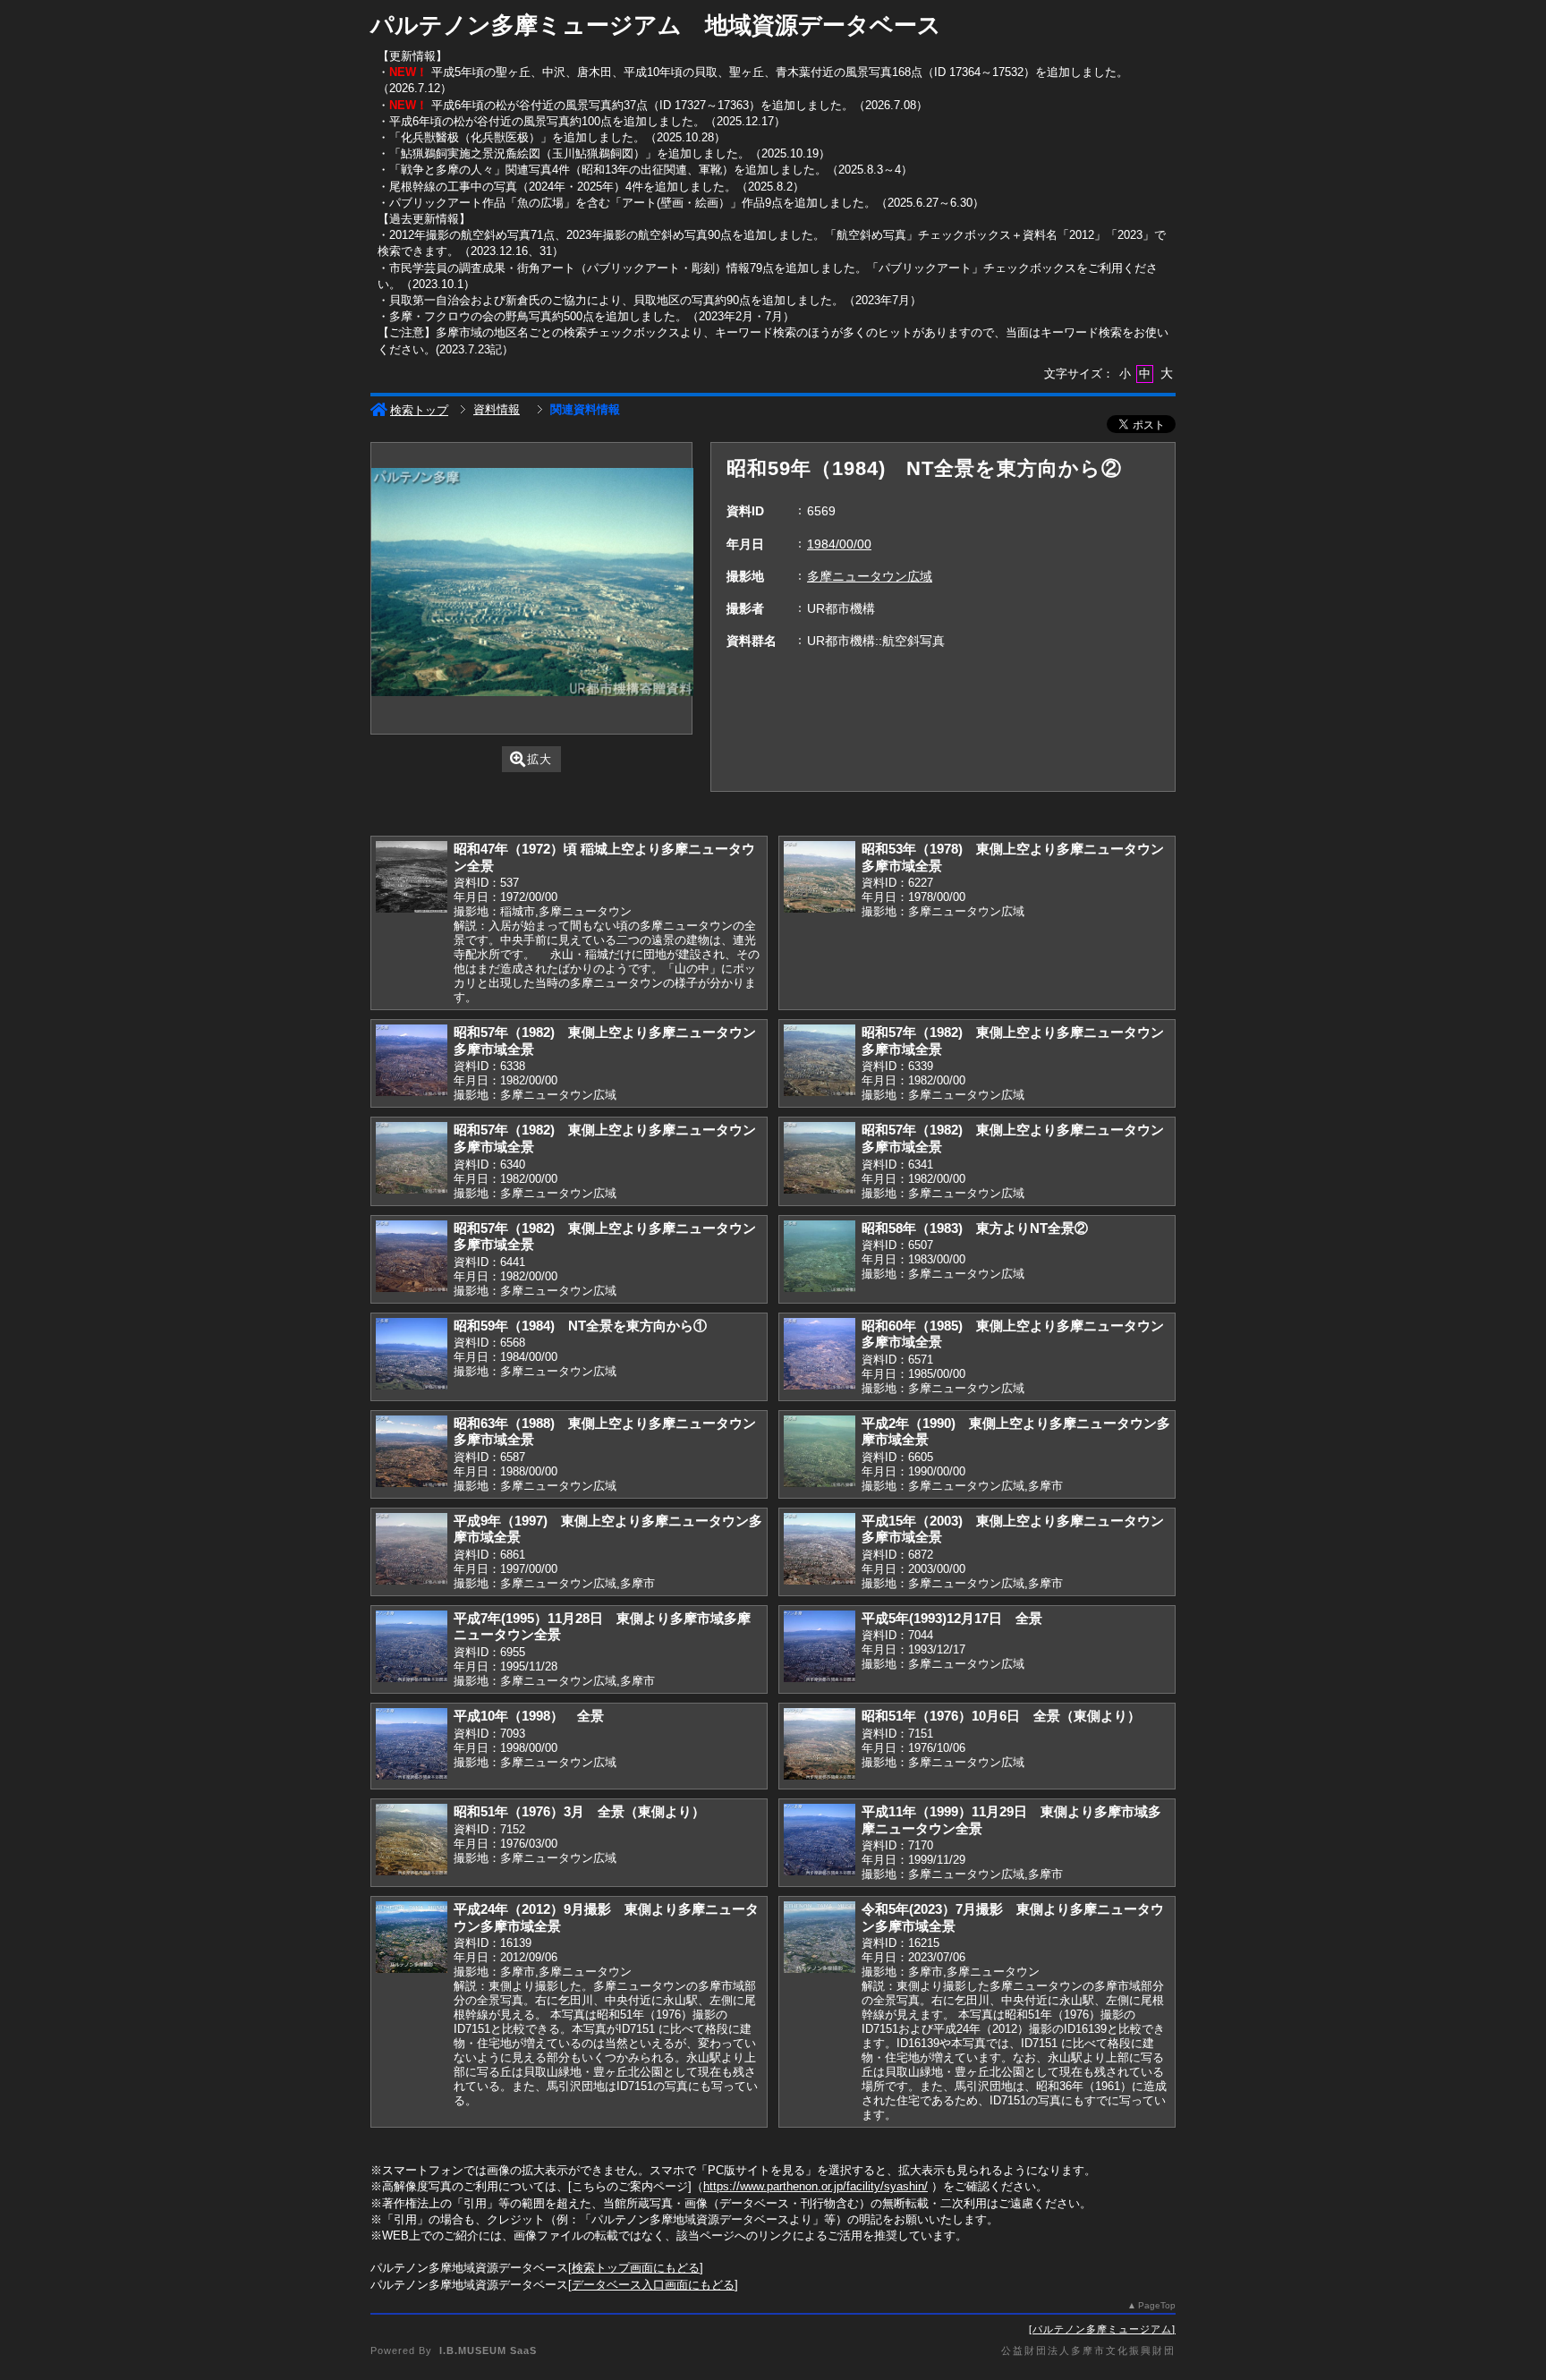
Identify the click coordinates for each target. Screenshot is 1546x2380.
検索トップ (419, 410)
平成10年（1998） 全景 (529, 1716)
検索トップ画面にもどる (636, 2268)
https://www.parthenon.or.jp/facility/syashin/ (815, 2186)
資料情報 (497, 409)
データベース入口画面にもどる (653, 2285)
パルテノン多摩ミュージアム (1102, 2329)
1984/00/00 (839, 544)
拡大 (539, 759)
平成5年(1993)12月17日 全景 (952, 1618)
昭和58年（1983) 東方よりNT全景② (975, 1228)
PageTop (1157, 2305)
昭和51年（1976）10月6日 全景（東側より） (1001, 1716)
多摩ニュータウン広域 (870, 576)
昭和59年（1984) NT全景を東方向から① (580, 1326)
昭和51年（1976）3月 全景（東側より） (579, 1811)
